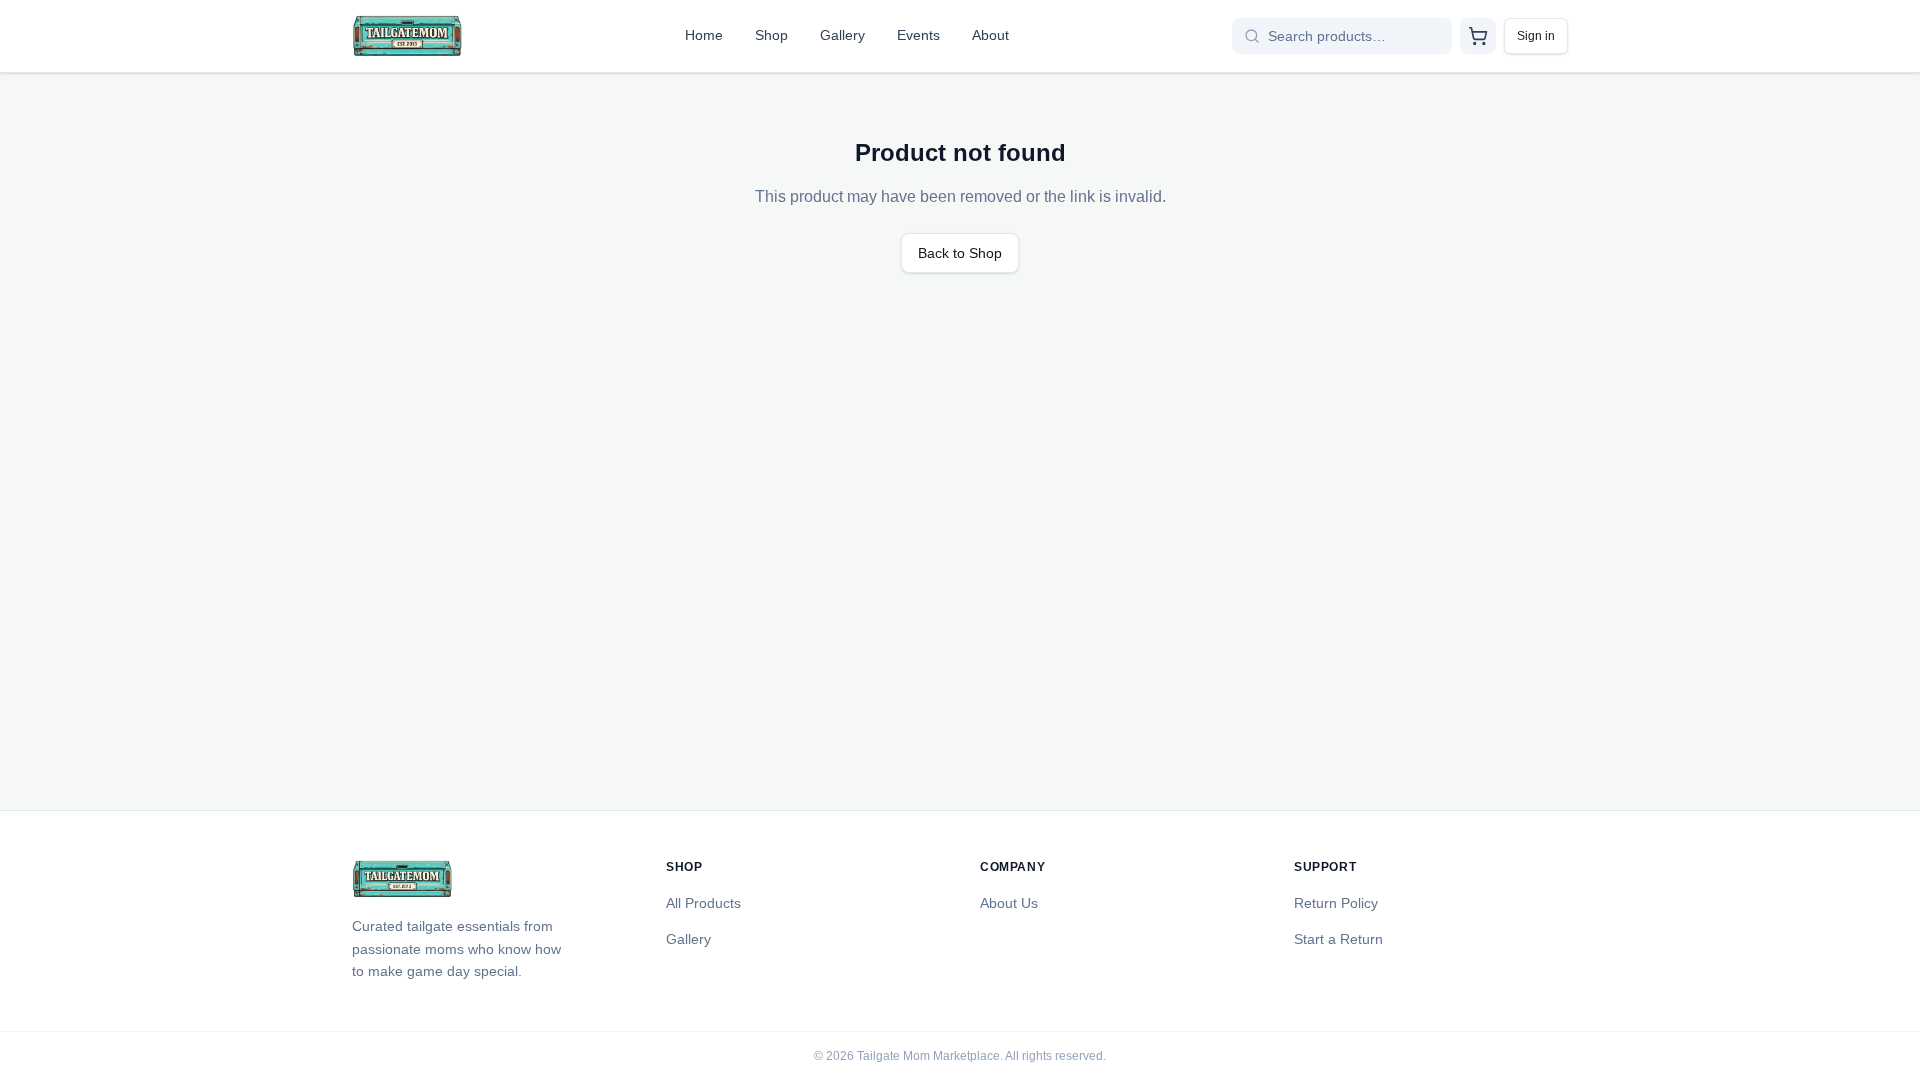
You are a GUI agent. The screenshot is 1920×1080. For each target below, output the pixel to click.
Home (704, 35)
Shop (771, 35)
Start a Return (1338, 939)
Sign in (1536, 36)
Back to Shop (960, 253)
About (990, 35)
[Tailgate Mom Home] (407, 36)
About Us (1009, 903)
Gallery (842, 35)
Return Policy (1336, 903)
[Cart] (1478, 36)
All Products (703, 903)
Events (918, 35)
